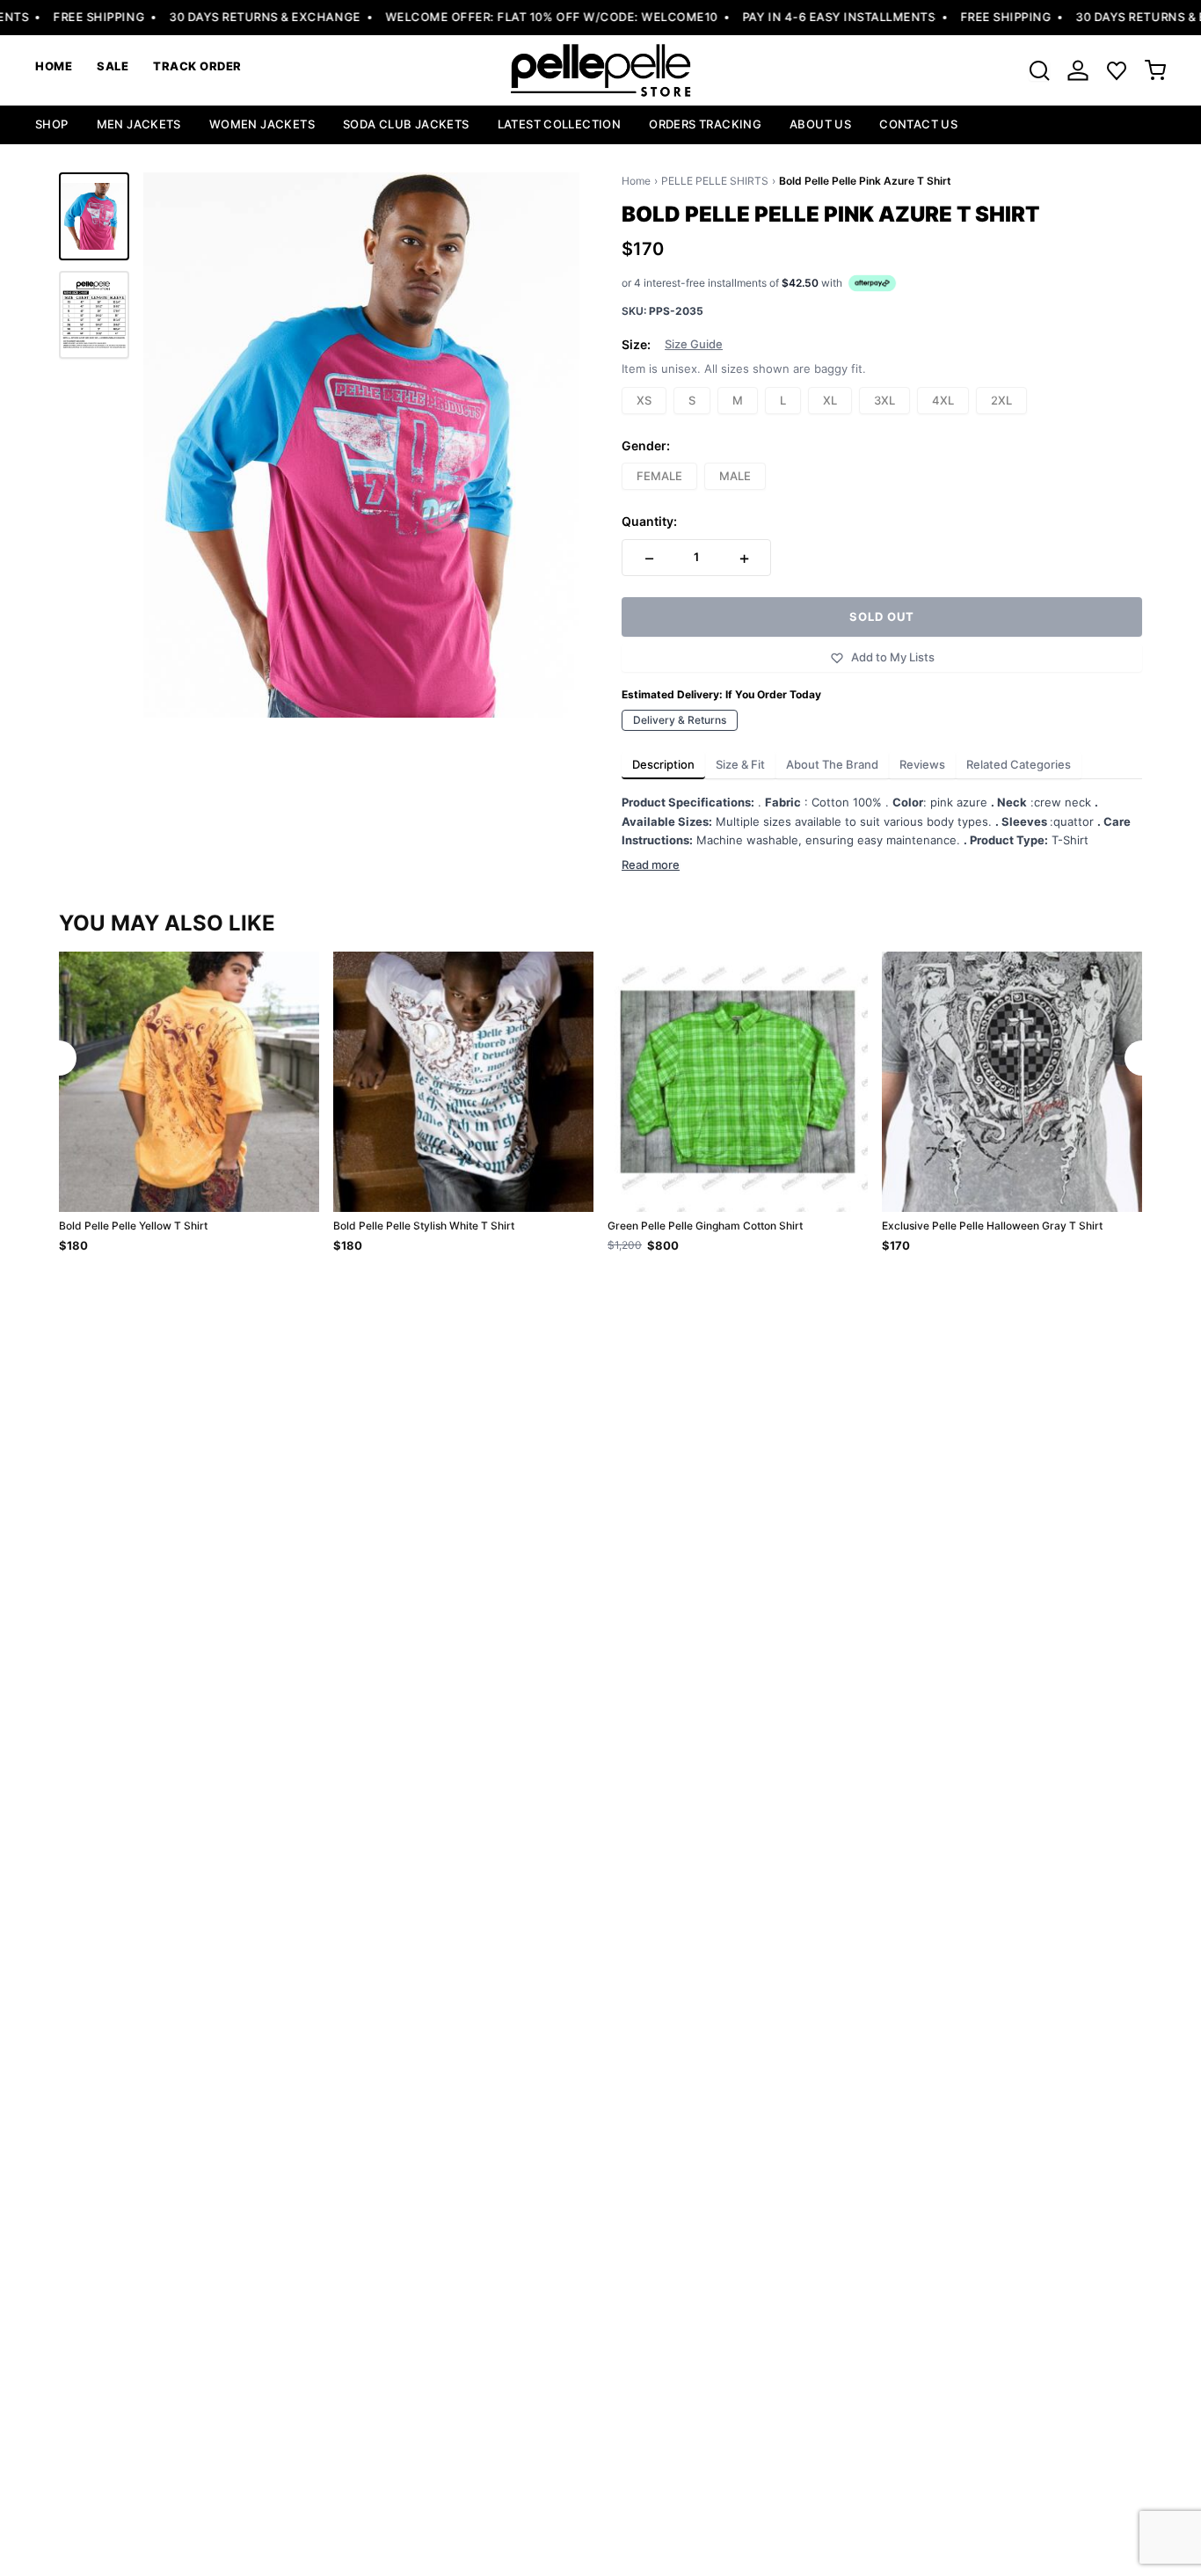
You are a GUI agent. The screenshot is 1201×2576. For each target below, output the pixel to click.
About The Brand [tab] (832, 764)
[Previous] (59, 1058)
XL (830, 400)
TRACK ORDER (197, 66)
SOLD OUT (882, 617)
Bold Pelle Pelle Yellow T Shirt (133, 1226)
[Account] (1078, 70)
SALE (113, 66)
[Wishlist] (1117, 70)
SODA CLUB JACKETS (406, 124)
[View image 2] (94, 315)
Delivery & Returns (680, 720)
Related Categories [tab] (1019, 764)
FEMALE (659, 476)
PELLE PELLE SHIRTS (715, 181)
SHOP (52, 124)
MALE (735, 476)
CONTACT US (918, 124)
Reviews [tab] (922, 764)
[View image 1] (94, 216)
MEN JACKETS (139, 124)
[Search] (1039, 70)
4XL (943, 400)
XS (644, 400)
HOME (54, 66)
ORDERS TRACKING (705, 124)
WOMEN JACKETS (262, 124)
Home (636, 181)
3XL (884, 400)
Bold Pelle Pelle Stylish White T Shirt (424, 1226)
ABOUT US (820, 124)
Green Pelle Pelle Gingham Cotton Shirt (705, 1226)
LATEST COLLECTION (560, 124)
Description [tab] (663, 764)
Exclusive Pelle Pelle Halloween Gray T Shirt (992, 1226)
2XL (1001, 400)
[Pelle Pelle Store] (600, 70)
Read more (651, 865)
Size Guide (694, 344)
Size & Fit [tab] (740, 764)
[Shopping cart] (1155, 70)
